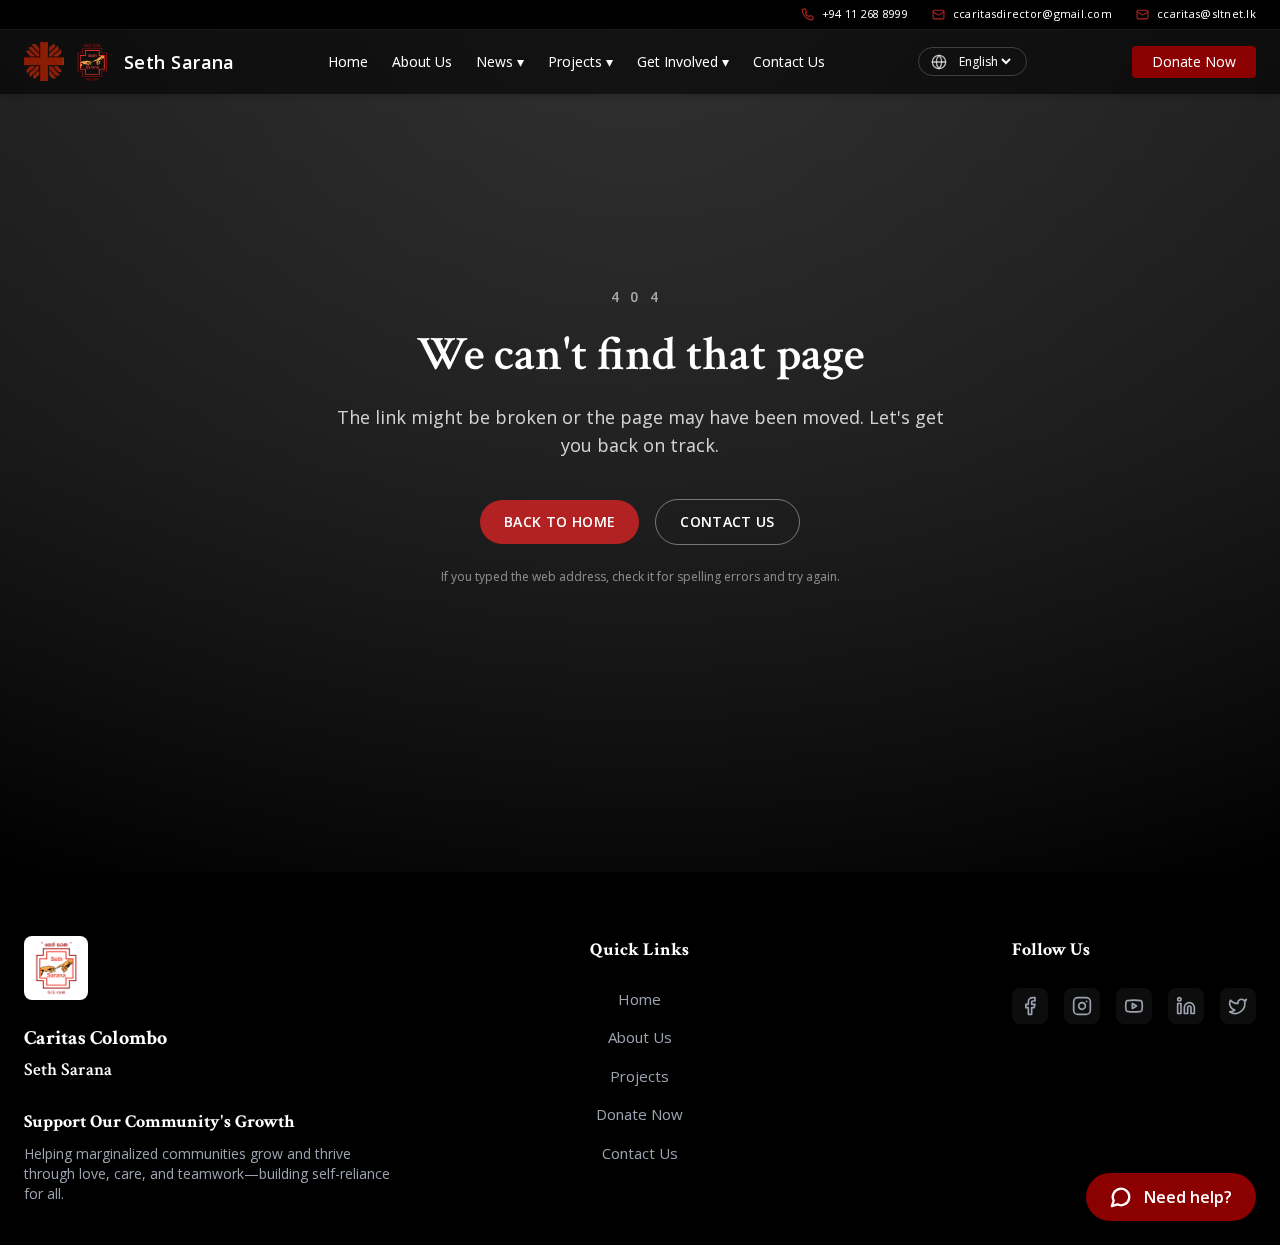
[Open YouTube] (1134, 1006)
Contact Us (789, 61)
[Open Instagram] (1082, 1006)
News (500, 61)
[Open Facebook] (1030, 1006)
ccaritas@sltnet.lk (1206, 13)
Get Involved (683, 61)
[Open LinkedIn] (1186, 1006)
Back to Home (559, 521)
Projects (580, 61)
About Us (422, 61)
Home (348, 61)
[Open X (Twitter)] (1238, 1006)
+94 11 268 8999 (865, 13)
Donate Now (1194, 61)
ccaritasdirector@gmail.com (1032, 13)
